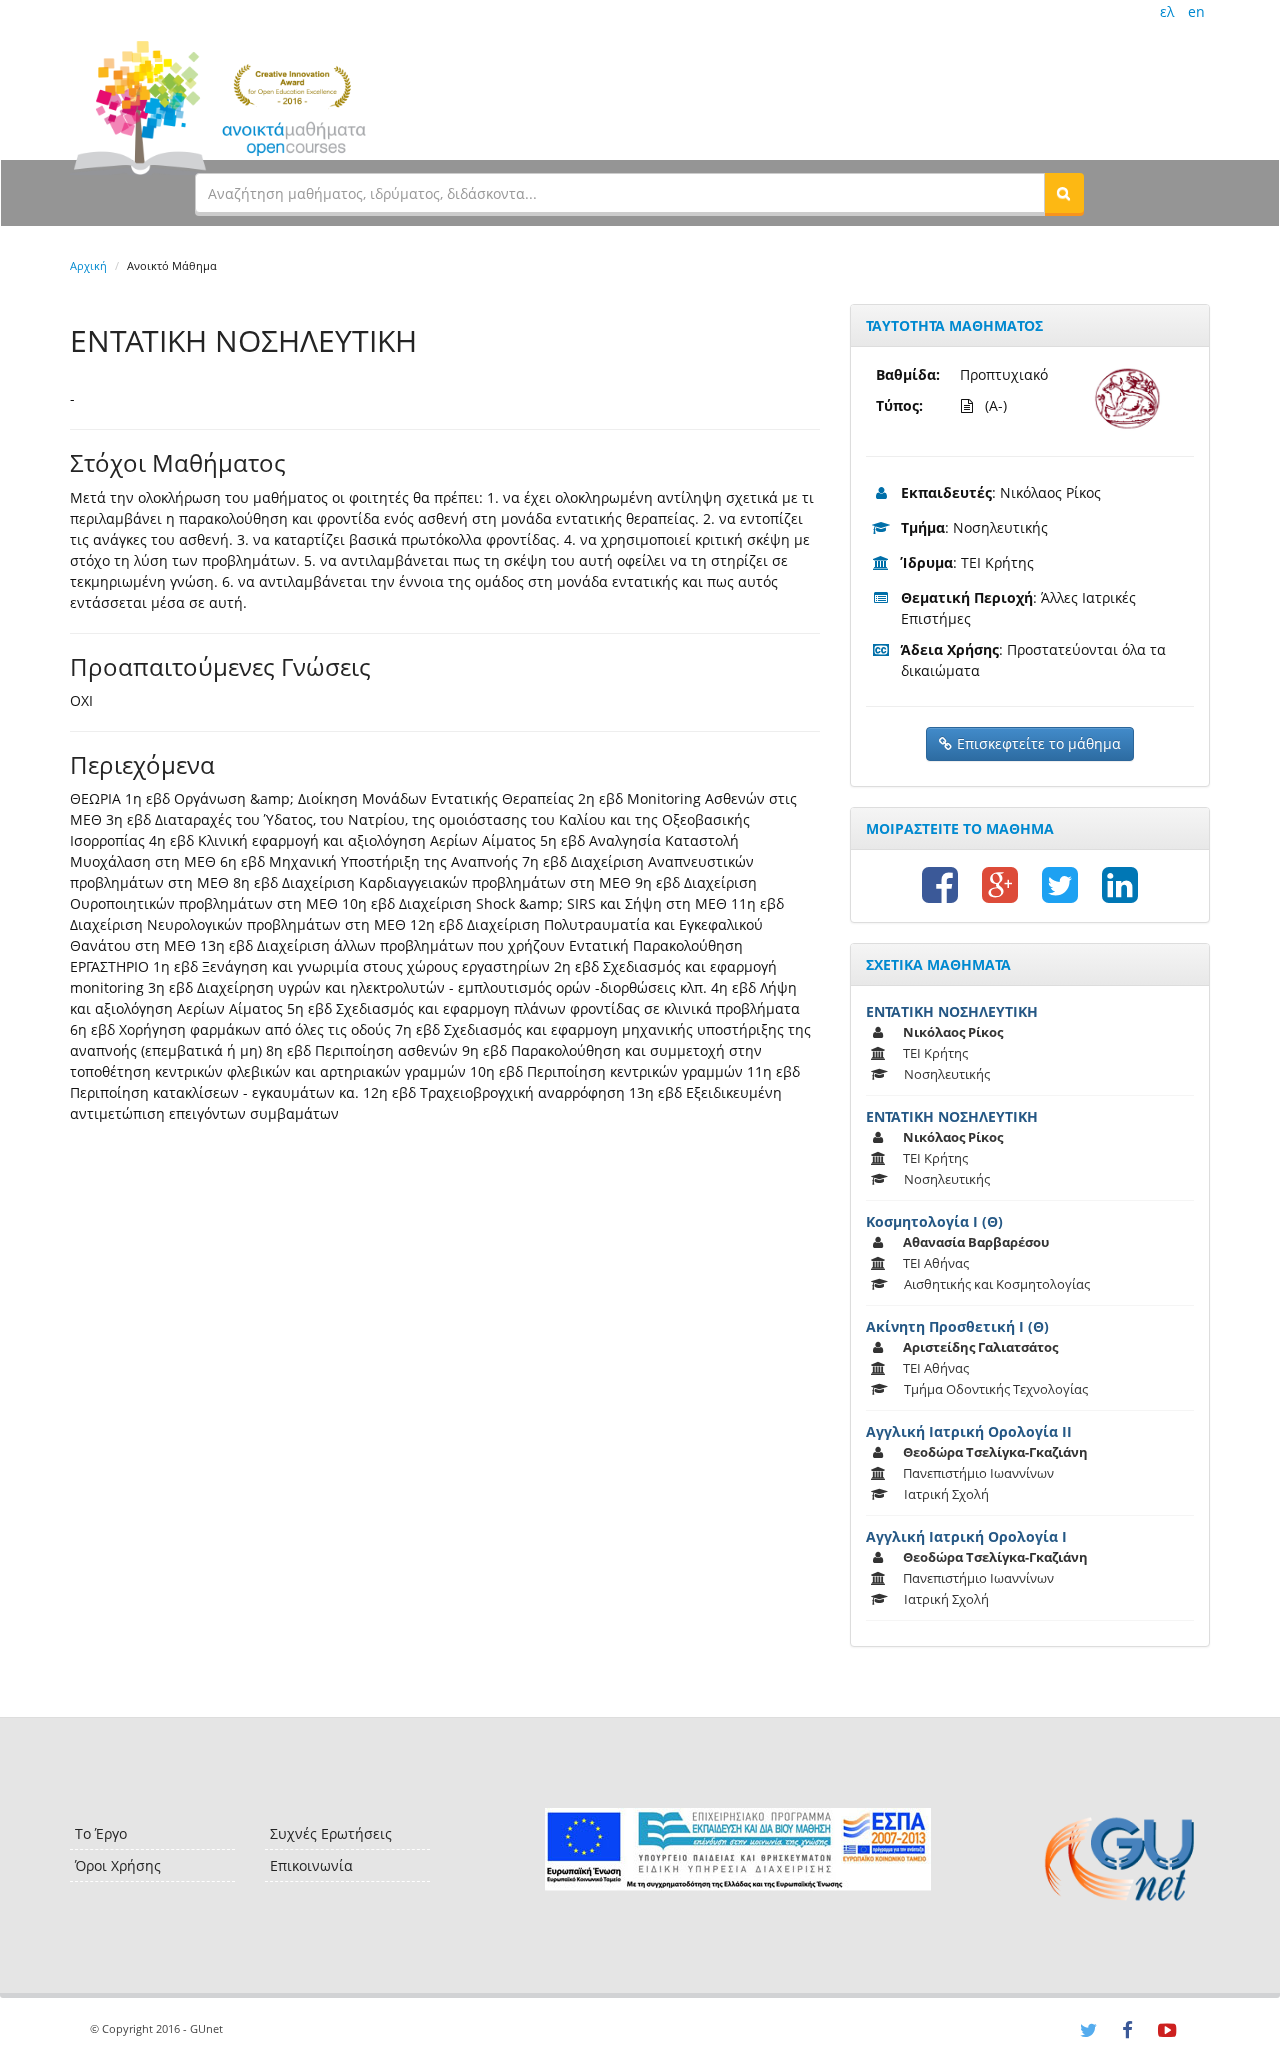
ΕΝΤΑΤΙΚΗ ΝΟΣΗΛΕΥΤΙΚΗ (952, 1011)
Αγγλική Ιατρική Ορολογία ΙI (969, 1431)
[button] (1064, 193)
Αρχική (88, 265)
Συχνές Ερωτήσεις (331, 1833)
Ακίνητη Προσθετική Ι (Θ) (957, 1326)
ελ (1167, 11)
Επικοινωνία (311, 1865)
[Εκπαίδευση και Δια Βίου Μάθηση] (737, 1849)
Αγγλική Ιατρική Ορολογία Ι (966, 1536)
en (1196, 11)
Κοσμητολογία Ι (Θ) (934, 1221)
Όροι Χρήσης (118, 1865)
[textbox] (620, 193)
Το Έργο (101, 1833)
